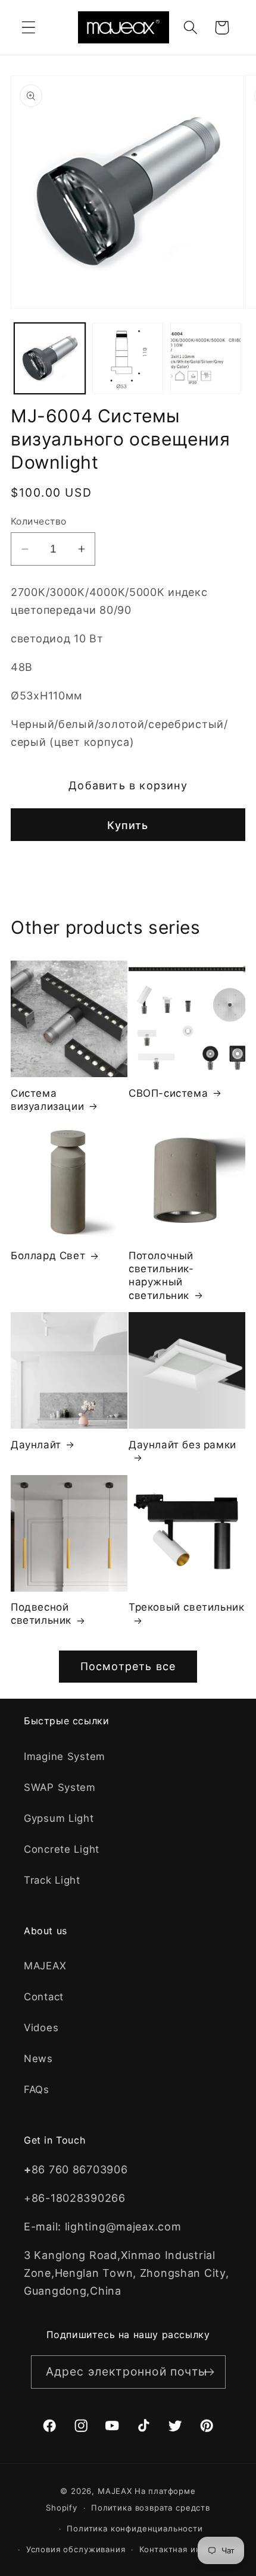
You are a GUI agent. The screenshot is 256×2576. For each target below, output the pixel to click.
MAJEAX (45, 1966)
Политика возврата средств (151, 2508)
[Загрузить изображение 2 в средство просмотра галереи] (128, 358)
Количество (39, 521)
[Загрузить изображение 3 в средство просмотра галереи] (206, 358)
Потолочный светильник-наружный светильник (161, 1275)
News (38, 2059)
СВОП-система (168, 1093)
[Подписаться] (209, 2372)
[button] (29, 28)
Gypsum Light (59, 1818)
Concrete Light (62, 1849)
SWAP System (60, 1787)
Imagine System (65, 1756)
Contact (44, 1997)
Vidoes (41, 2028)
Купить (128, 825)
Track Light (52, 1880)
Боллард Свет (48, 1256)
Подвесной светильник (41, 1614)
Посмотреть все (128, 1666)
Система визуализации (47, 1100)
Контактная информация (192, 2549)
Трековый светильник (186, 1607)
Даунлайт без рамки (182, 1445)
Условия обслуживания (76, 2549)
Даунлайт (36, 1445)
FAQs (37, 2089)
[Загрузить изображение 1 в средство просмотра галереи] (50, 358)
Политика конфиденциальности (135, 2528)
